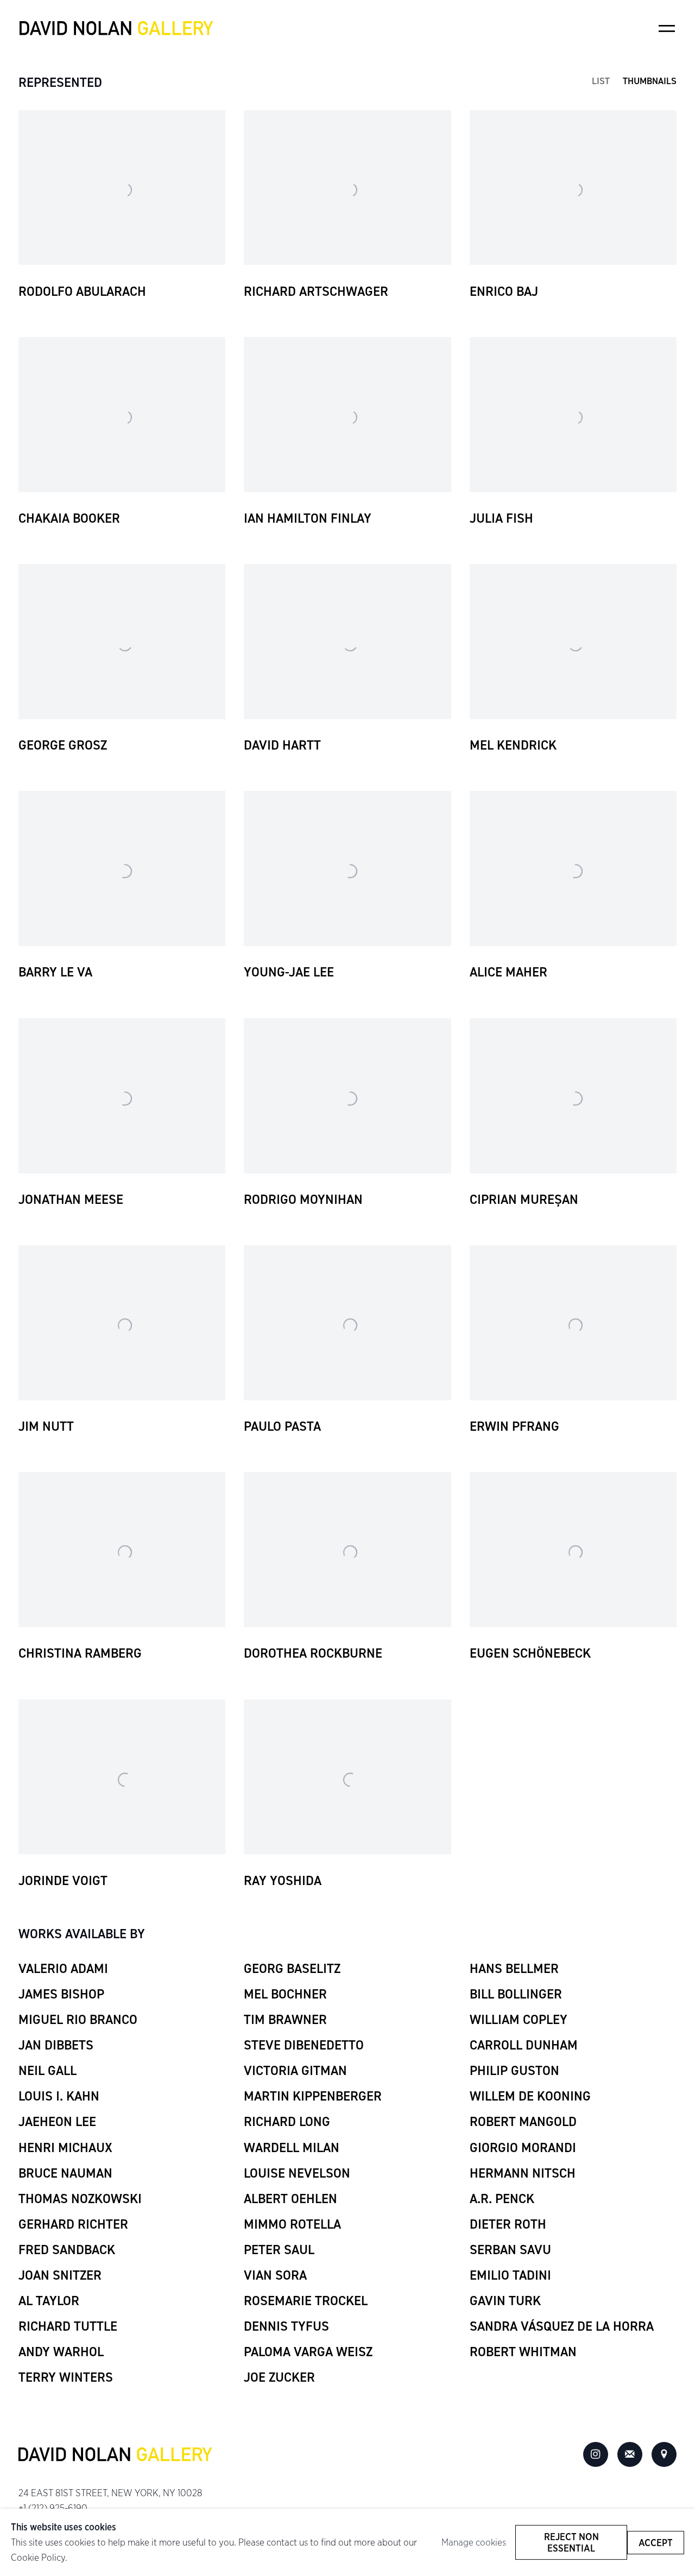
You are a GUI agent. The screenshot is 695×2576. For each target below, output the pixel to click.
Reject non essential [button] (571, 2542)
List (601, 81)
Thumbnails (650, 81)
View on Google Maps (664, 2454)
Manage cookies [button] (474, 2542)
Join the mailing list (630, 2454)
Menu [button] (667, 28)
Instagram (596, 2454)
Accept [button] (656, 2542)
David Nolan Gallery (116, 28)
